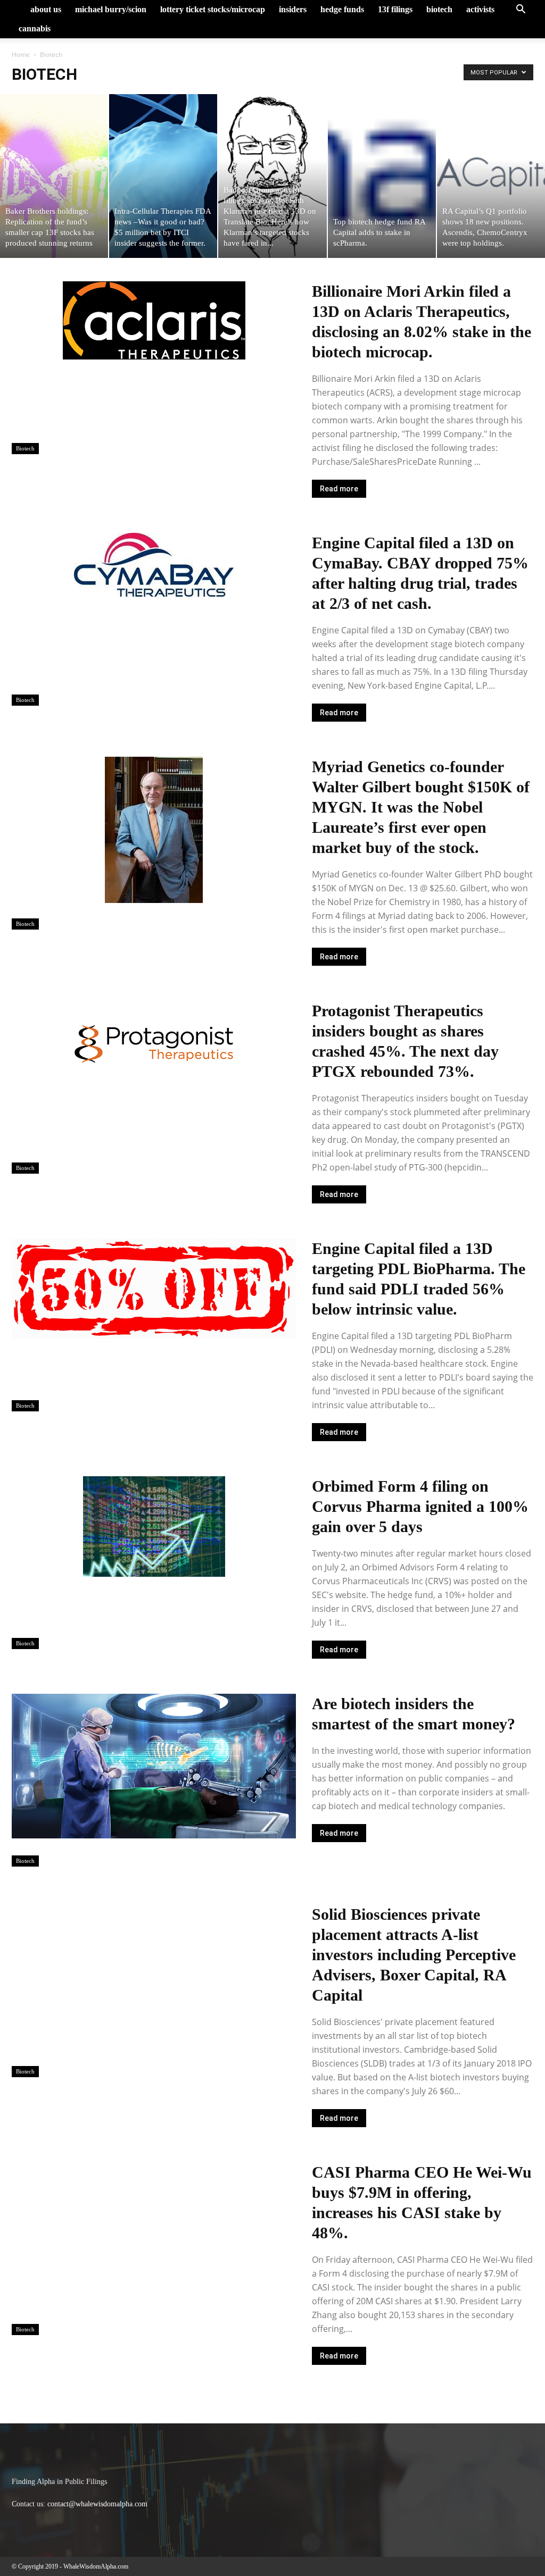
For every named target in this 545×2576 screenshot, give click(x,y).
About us (46, 9)
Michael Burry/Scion (111, 9)
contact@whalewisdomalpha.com (97, 2504)
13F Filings (395, 9)
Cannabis (35, 28)
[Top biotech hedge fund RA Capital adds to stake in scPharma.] (382, 176)
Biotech (439, 9)
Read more (339, 489)
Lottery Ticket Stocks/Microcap (213, 9)
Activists (480, 9)
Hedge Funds (342, 9)
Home (21, 55)
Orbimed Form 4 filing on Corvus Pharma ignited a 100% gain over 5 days (420, 1506)
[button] (521, 10)
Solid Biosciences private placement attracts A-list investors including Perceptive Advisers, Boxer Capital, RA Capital (414, 1955)
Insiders (293, 9)
